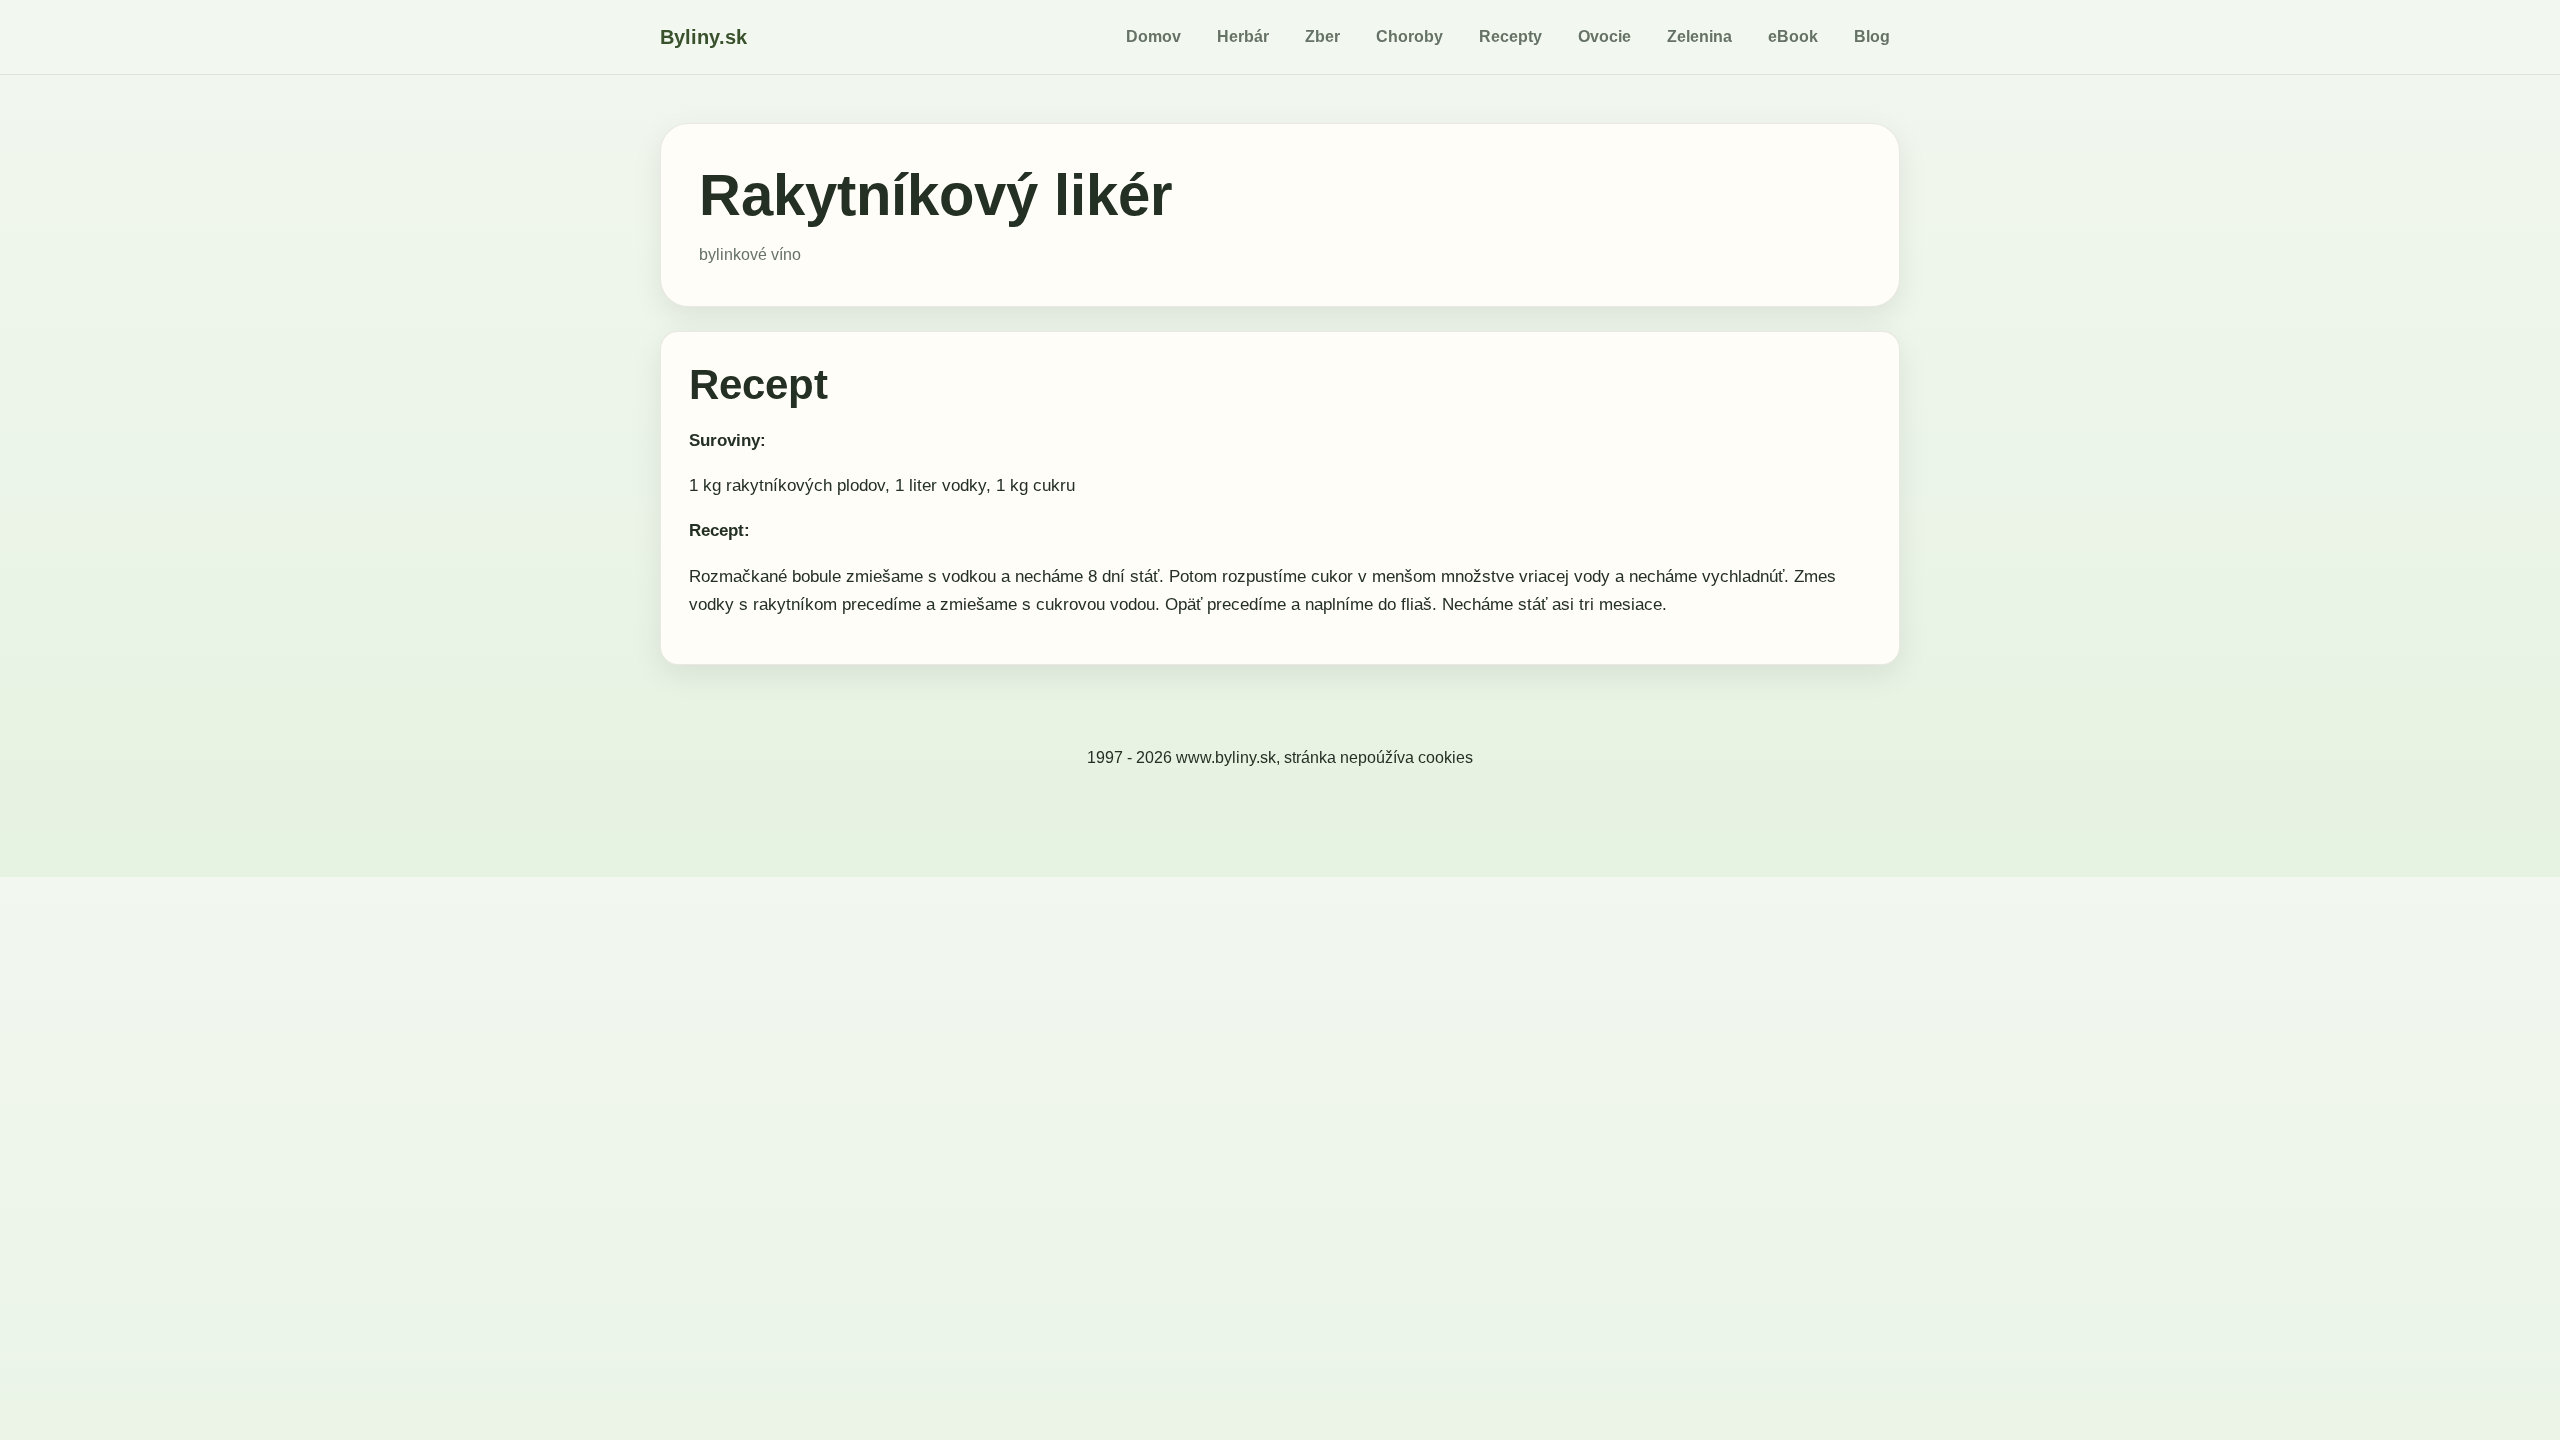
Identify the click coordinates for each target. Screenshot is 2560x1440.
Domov (1153, 36)
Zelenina (1699, 36)
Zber (1322, 36)
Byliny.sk (703, 37)
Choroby (1409, 36)
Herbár (1243, 36)
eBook (1793, 36)
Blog (1872, 36)
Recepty (1510, 36)
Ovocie (1604, 36)
